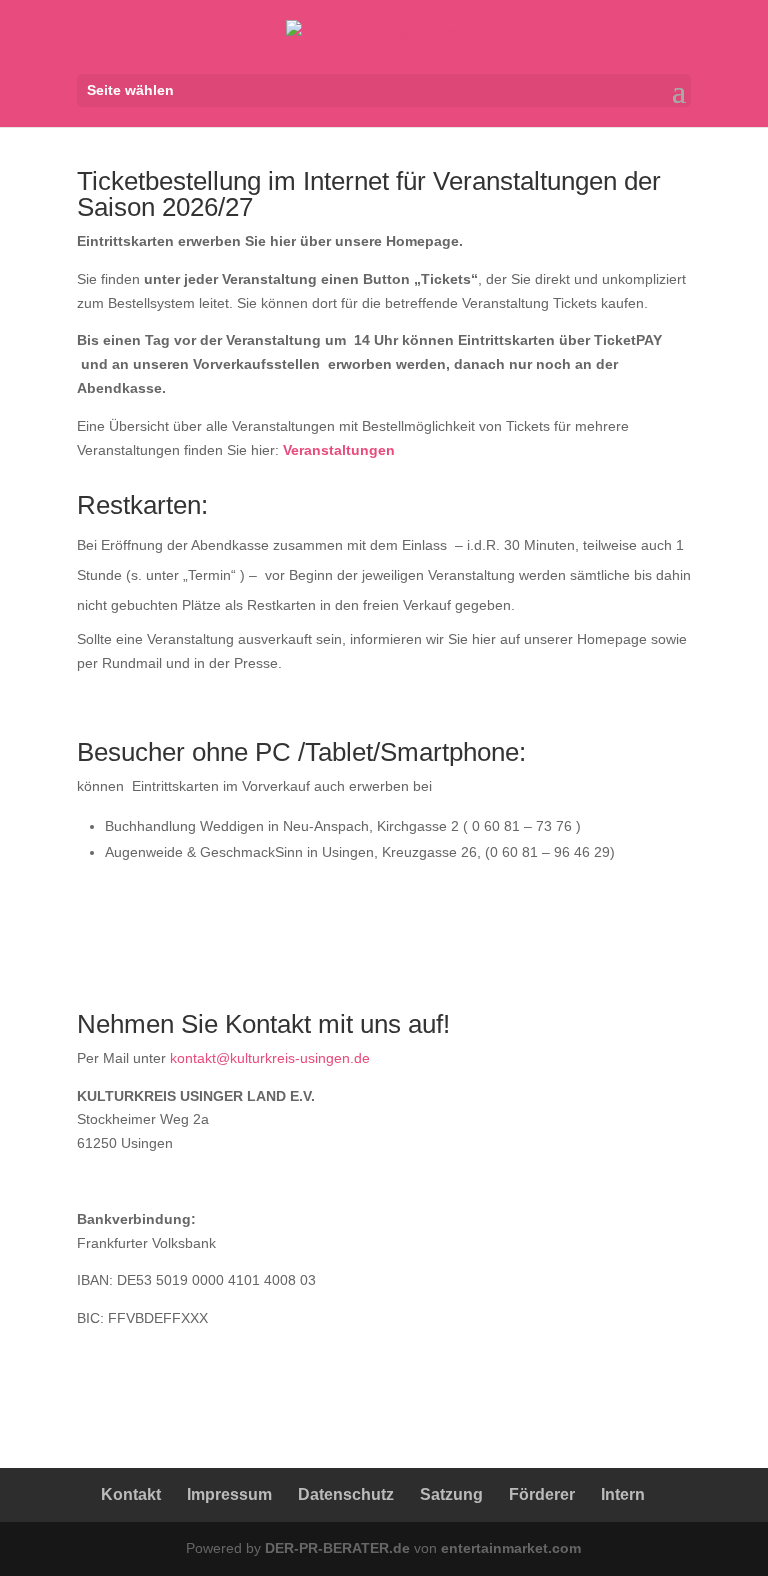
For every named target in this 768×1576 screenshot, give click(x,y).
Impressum (229, 1494)
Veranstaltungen (339, 450)
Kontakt (131, 1494)
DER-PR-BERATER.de (337, 1548)
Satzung (451, 1494)
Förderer (542, 1494)
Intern (623, 1494)
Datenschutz (346, 1494)
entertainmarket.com (511, 1548)
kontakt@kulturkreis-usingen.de (270, 1058)
